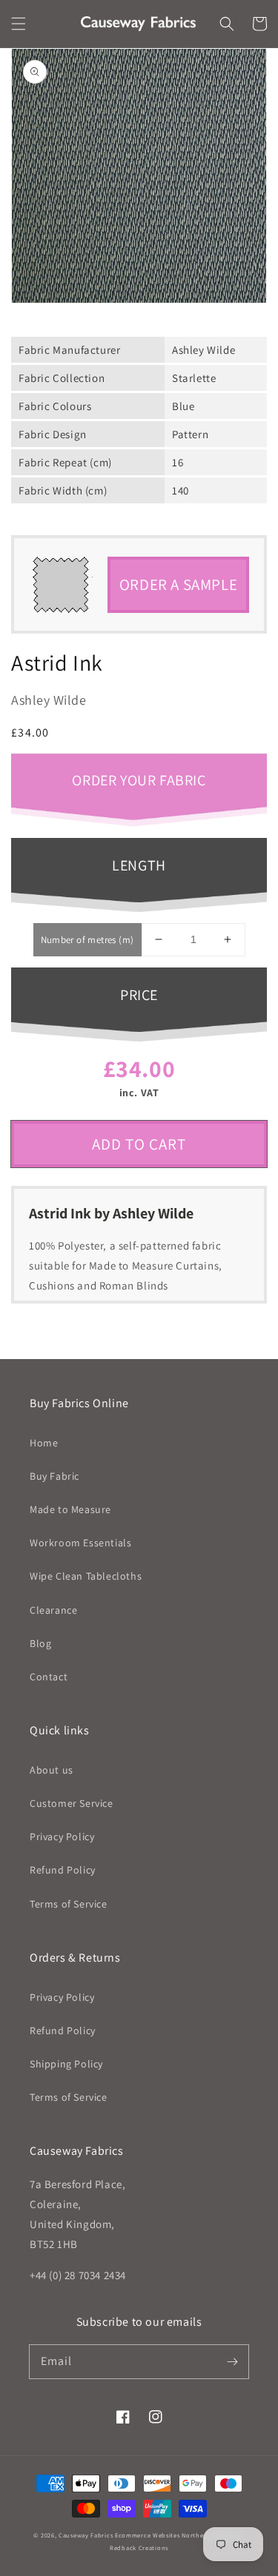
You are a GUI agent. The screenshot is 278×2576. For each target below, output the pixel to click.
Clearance (53, 1610)
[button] (19, 24)
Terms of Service (69, 1904)
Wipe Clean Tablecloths (86, 1576)
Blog (40, 1643)
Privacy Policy (62, 1837)
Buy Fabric (54, 1476)
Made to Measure (70, 1509)
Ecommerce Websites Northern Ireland (175, 2535)
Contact (49, 1677)
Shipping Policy (66, 2064)
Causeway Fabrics (86, 2535)
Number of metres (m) (87, 940)
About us (52, 1770)
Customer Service (72, 1803)
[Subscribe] (232, 2361)
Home (44, 1443)
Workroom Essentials (80, 1543)
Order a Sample (178, 584)
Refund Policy (63, 1870)
